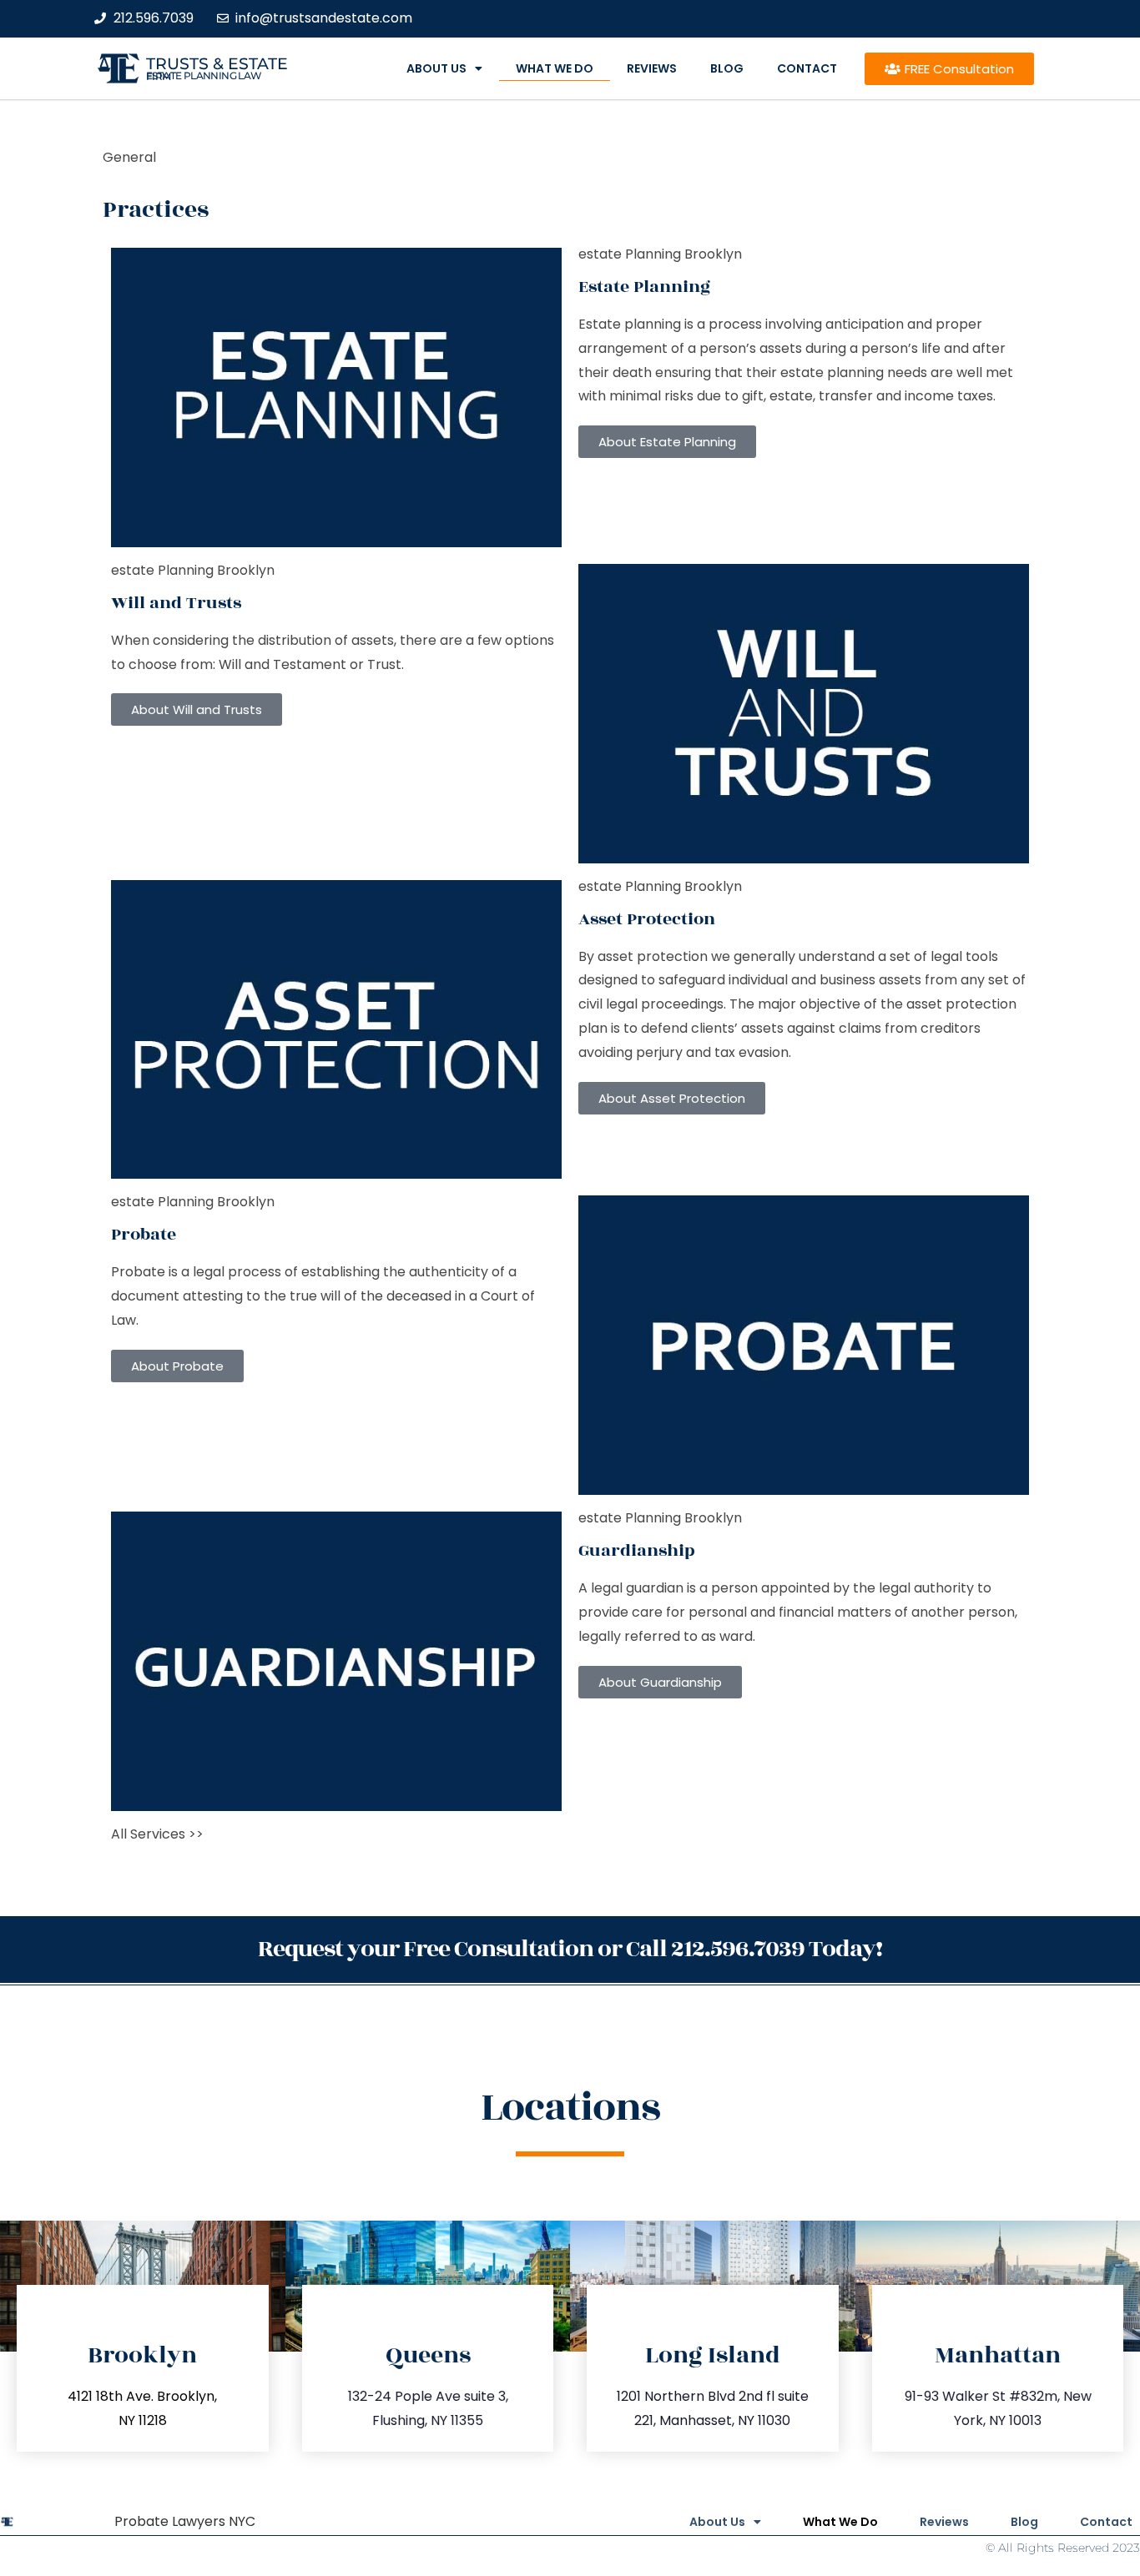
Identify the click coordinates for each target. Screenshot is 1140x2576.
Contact (807, 68)
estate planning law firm (204, 76)
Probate (144, 1234)
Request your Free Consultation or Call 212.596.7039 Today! (570, 1949)
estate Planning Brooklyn (660, 254)
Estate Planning (644, 287)
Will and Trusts (176, 603)
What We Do (555, 68)
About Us (436, 68)
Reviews (652, 68)
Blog (727, 68)
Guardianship (637, 1550)
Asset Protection (647, 919)
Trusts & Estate (217, 64)
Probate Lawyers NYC (185, 2521)
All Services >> (157, 1834)
